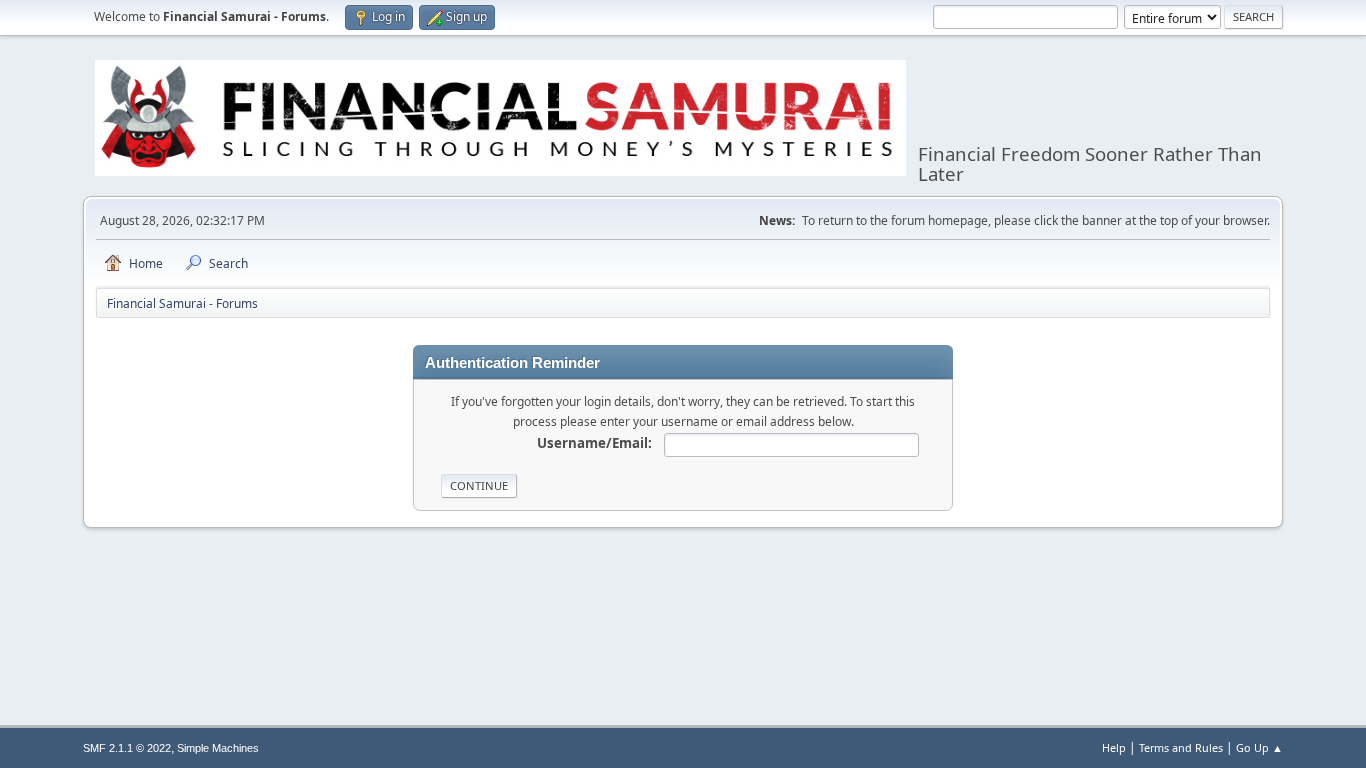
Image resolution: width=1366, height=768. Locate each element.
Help (1114, 747)
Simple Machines (218, 748)
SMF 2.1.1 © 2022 (127, 748)
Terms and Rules (1181, 747)
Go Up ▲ (1259, 747)
